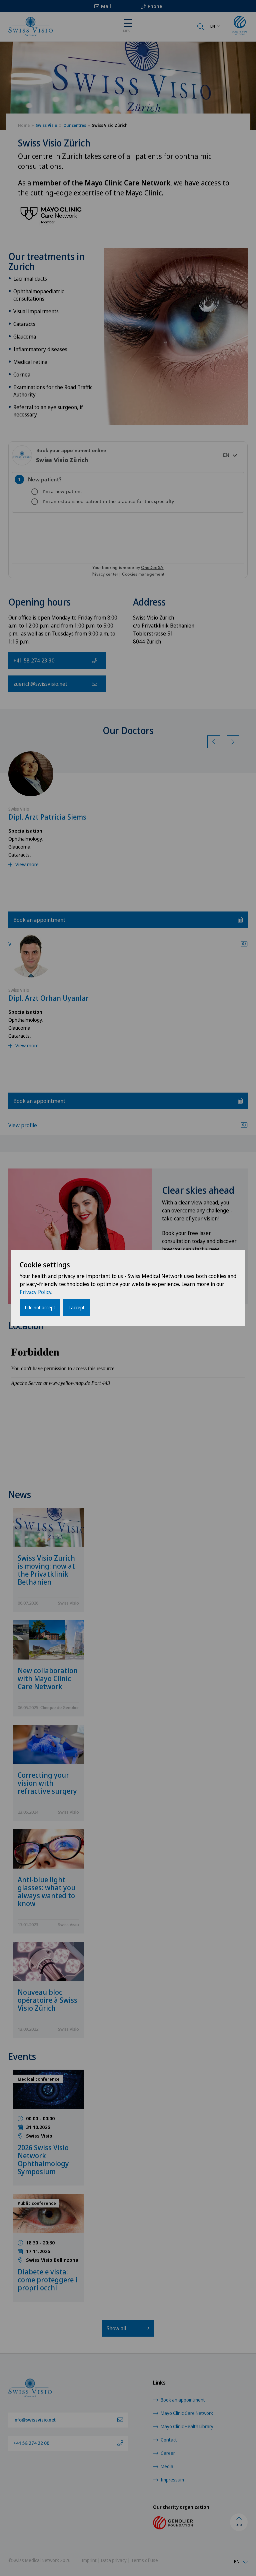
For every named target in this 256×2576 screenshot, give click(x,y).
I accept (76, 1307)
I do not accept (40, 1307)
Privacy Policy (35, 1292)
